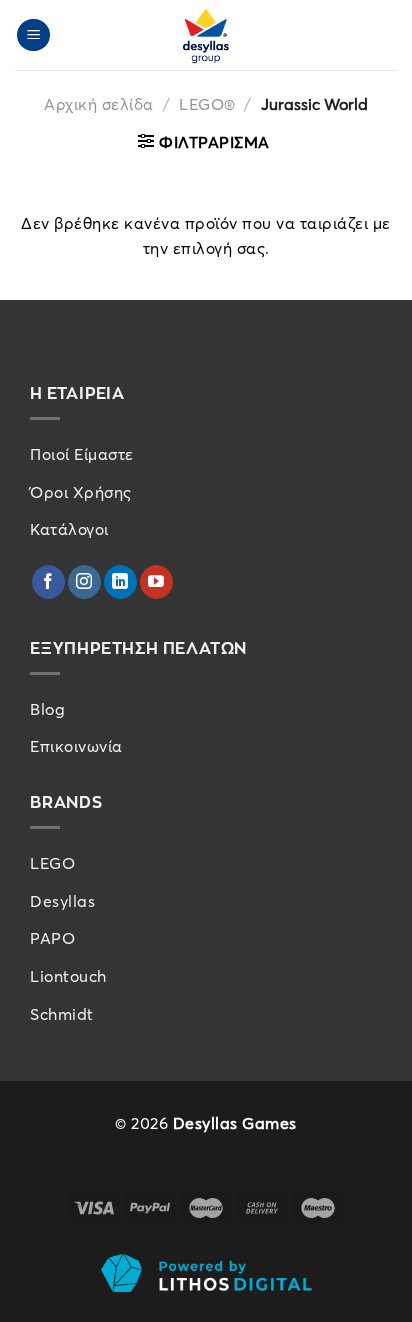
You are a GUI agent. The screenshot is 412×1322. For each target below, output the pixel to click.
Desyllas (62, 901)
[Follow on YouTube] (156, 582)
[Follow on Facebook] (48, 582)
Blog (47, 709)
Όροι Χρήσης (81, 492)
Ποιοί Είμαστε (82, 454)
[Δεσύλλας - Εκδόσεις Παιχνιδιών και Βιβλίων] (206, 35)
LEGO (52, 863)
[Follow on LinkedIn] (120, 582)
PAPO (52, 938)
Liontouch (68, 976)
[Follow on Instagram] (84, 582)
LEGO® (207, 104)
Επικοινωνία (76, 746)
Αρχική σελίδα (99, 104)
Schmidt (62, 1014)
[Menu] (34, 35)
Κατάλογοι (69, 529)
